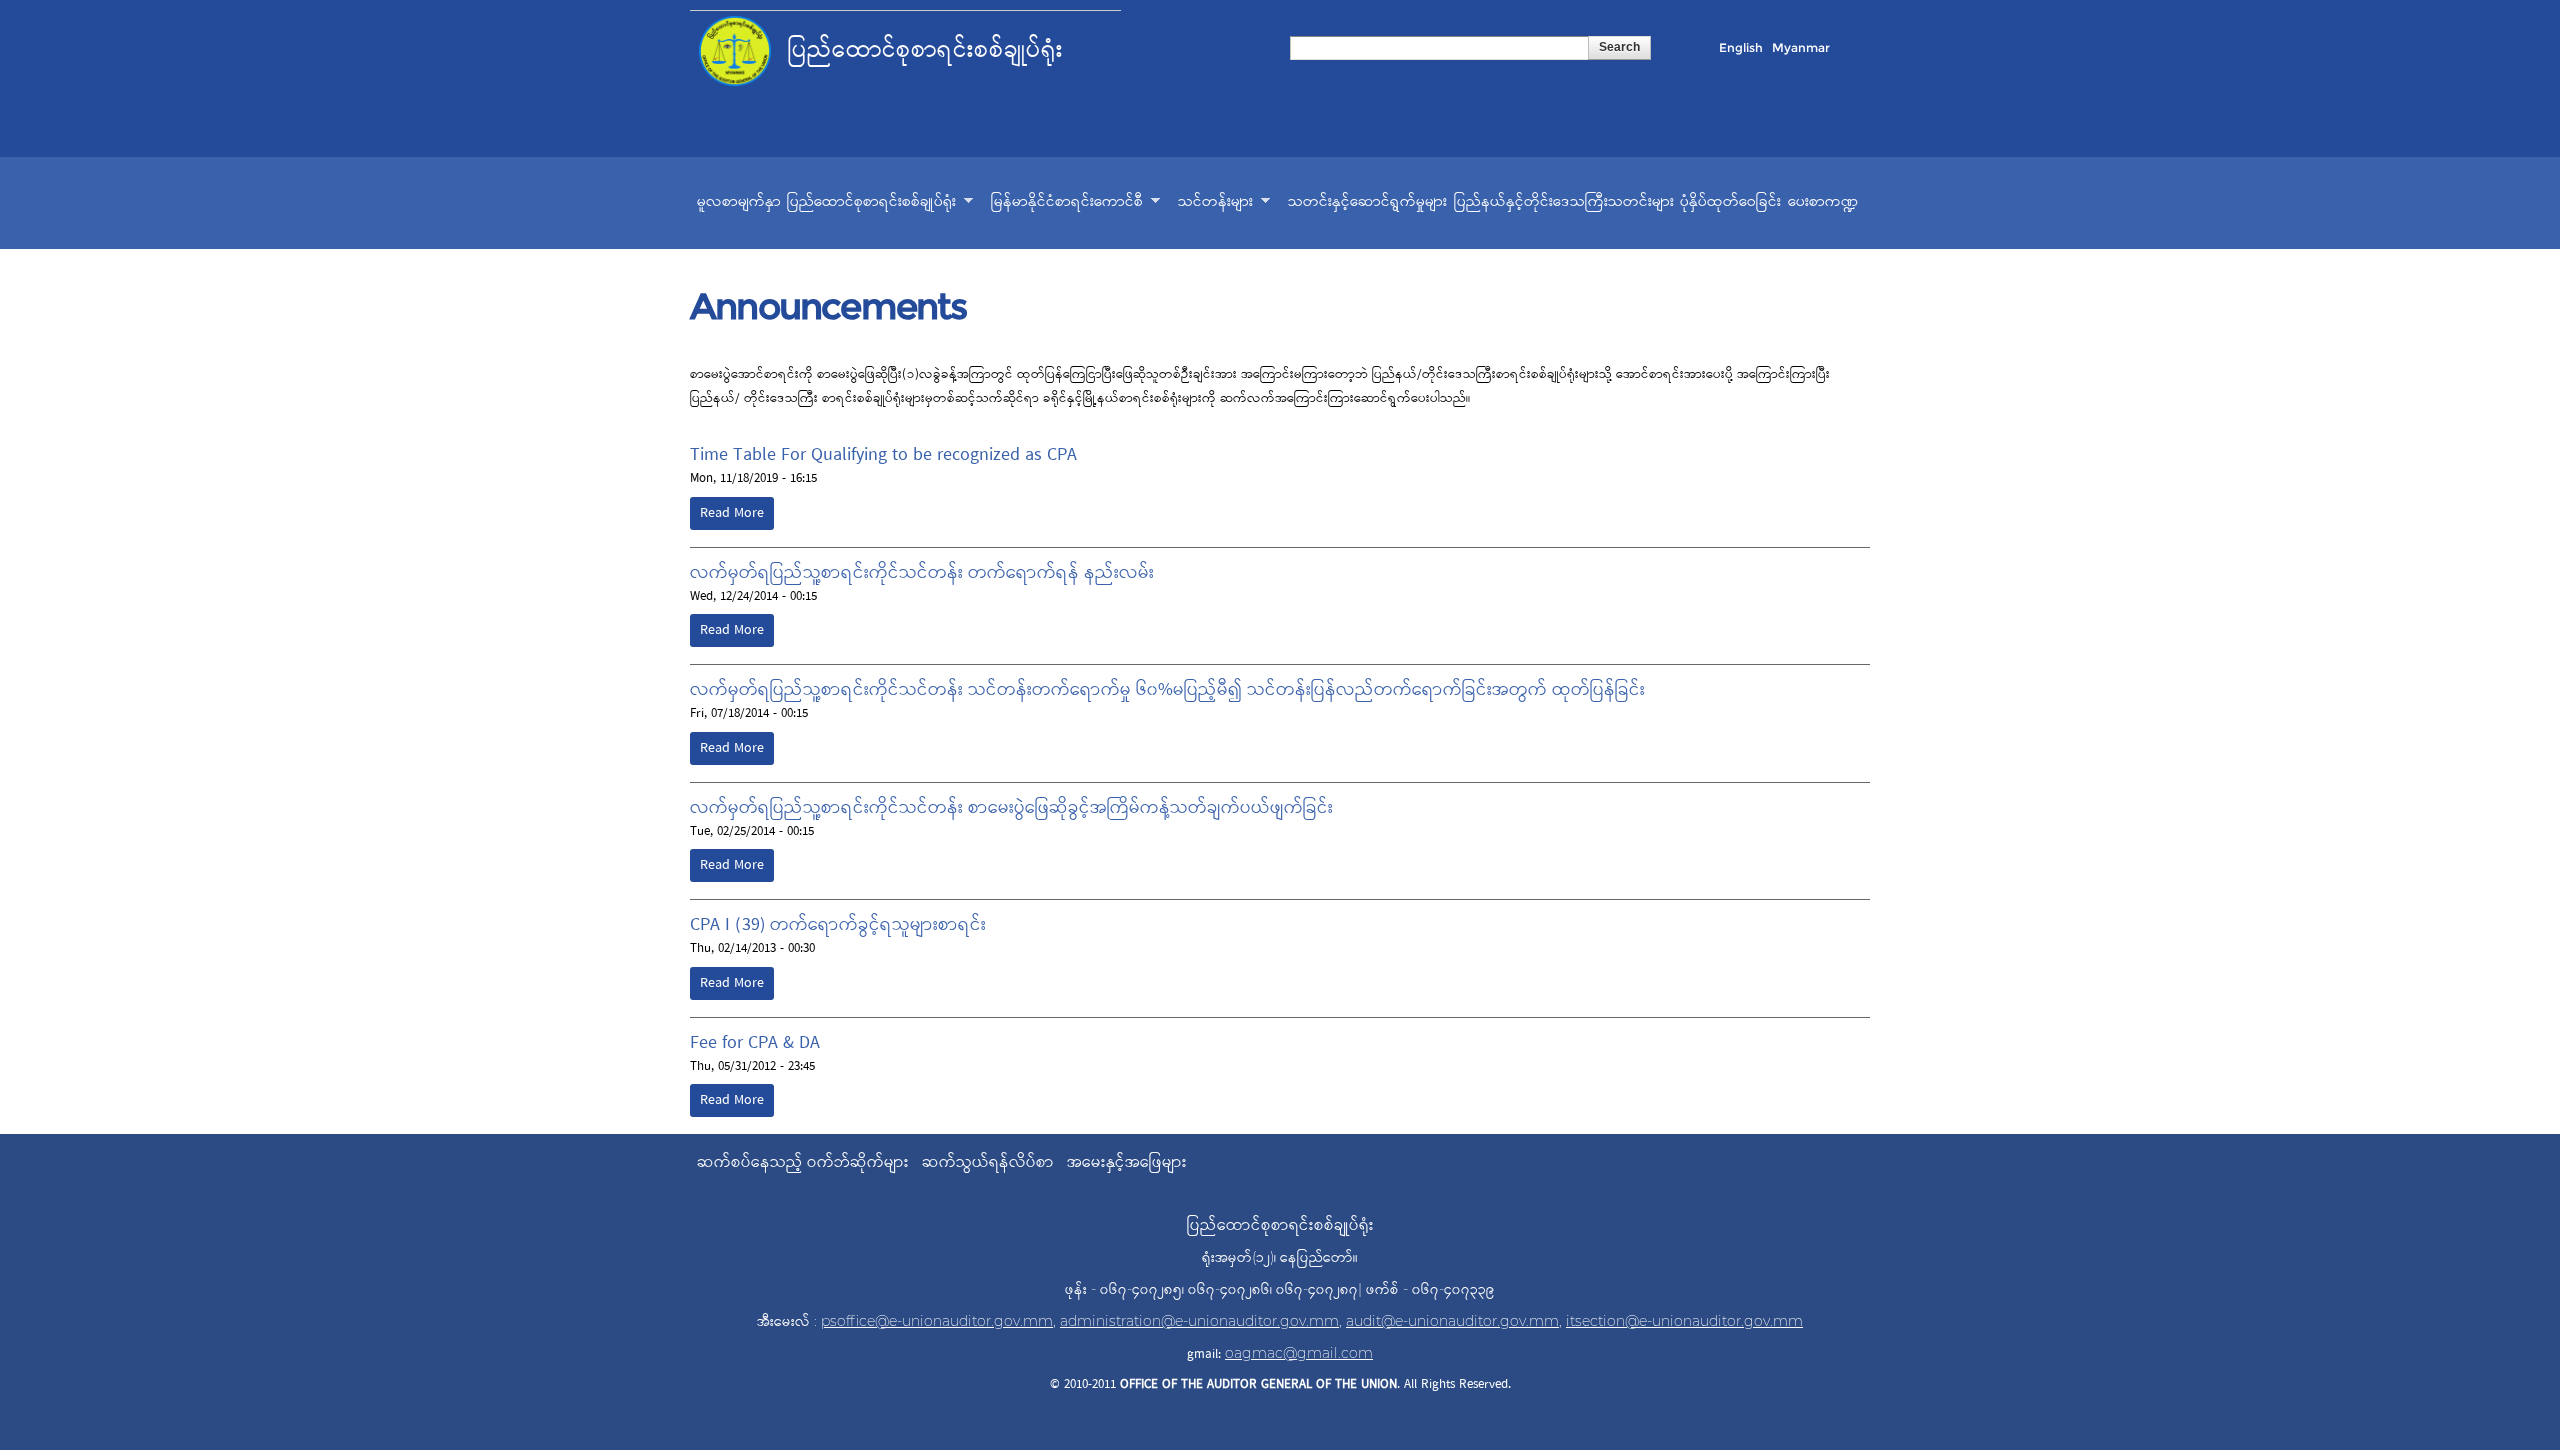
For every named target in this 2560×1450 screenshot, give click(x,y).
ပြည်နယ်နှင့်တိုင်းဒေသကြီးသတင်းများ (1564, 202)
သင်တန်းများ (1215, 204)
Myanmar (1801, 47)
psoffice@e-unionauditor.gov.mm (937, 1321)
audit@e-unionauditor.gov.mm (1452, 1321)
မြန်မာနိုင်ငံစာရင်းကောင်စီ (1067, 204)
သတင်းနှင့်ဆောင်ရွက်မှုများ (1367, 202)
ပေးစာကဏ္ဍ (1823, 202)
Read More (732, 513)
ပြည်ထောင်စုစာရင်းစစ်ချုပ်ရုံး (871, 204)
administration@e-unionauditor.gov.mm (1199, 1321)
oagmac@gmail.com (1299, 1353)
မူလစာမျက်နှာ (739, 202)
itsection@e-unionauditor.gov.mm (1684, 1321)
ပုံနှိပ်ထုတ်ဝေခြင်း (1730, 202)
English (1741, 47)
